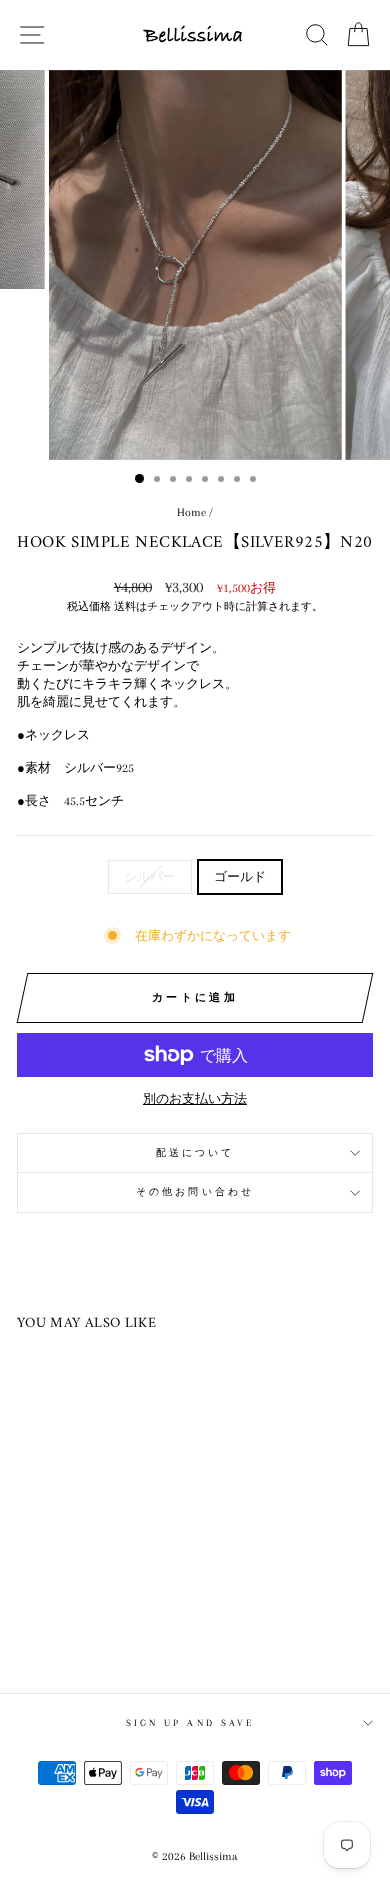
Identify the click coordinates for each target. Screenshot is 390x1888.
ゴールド (240, 877)
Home (191, 512)
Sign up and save (190, 1722)
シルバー (150, 877)
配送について (195, 1152)
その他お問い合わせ (195, 1191)
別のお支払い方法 (195, 1099)
